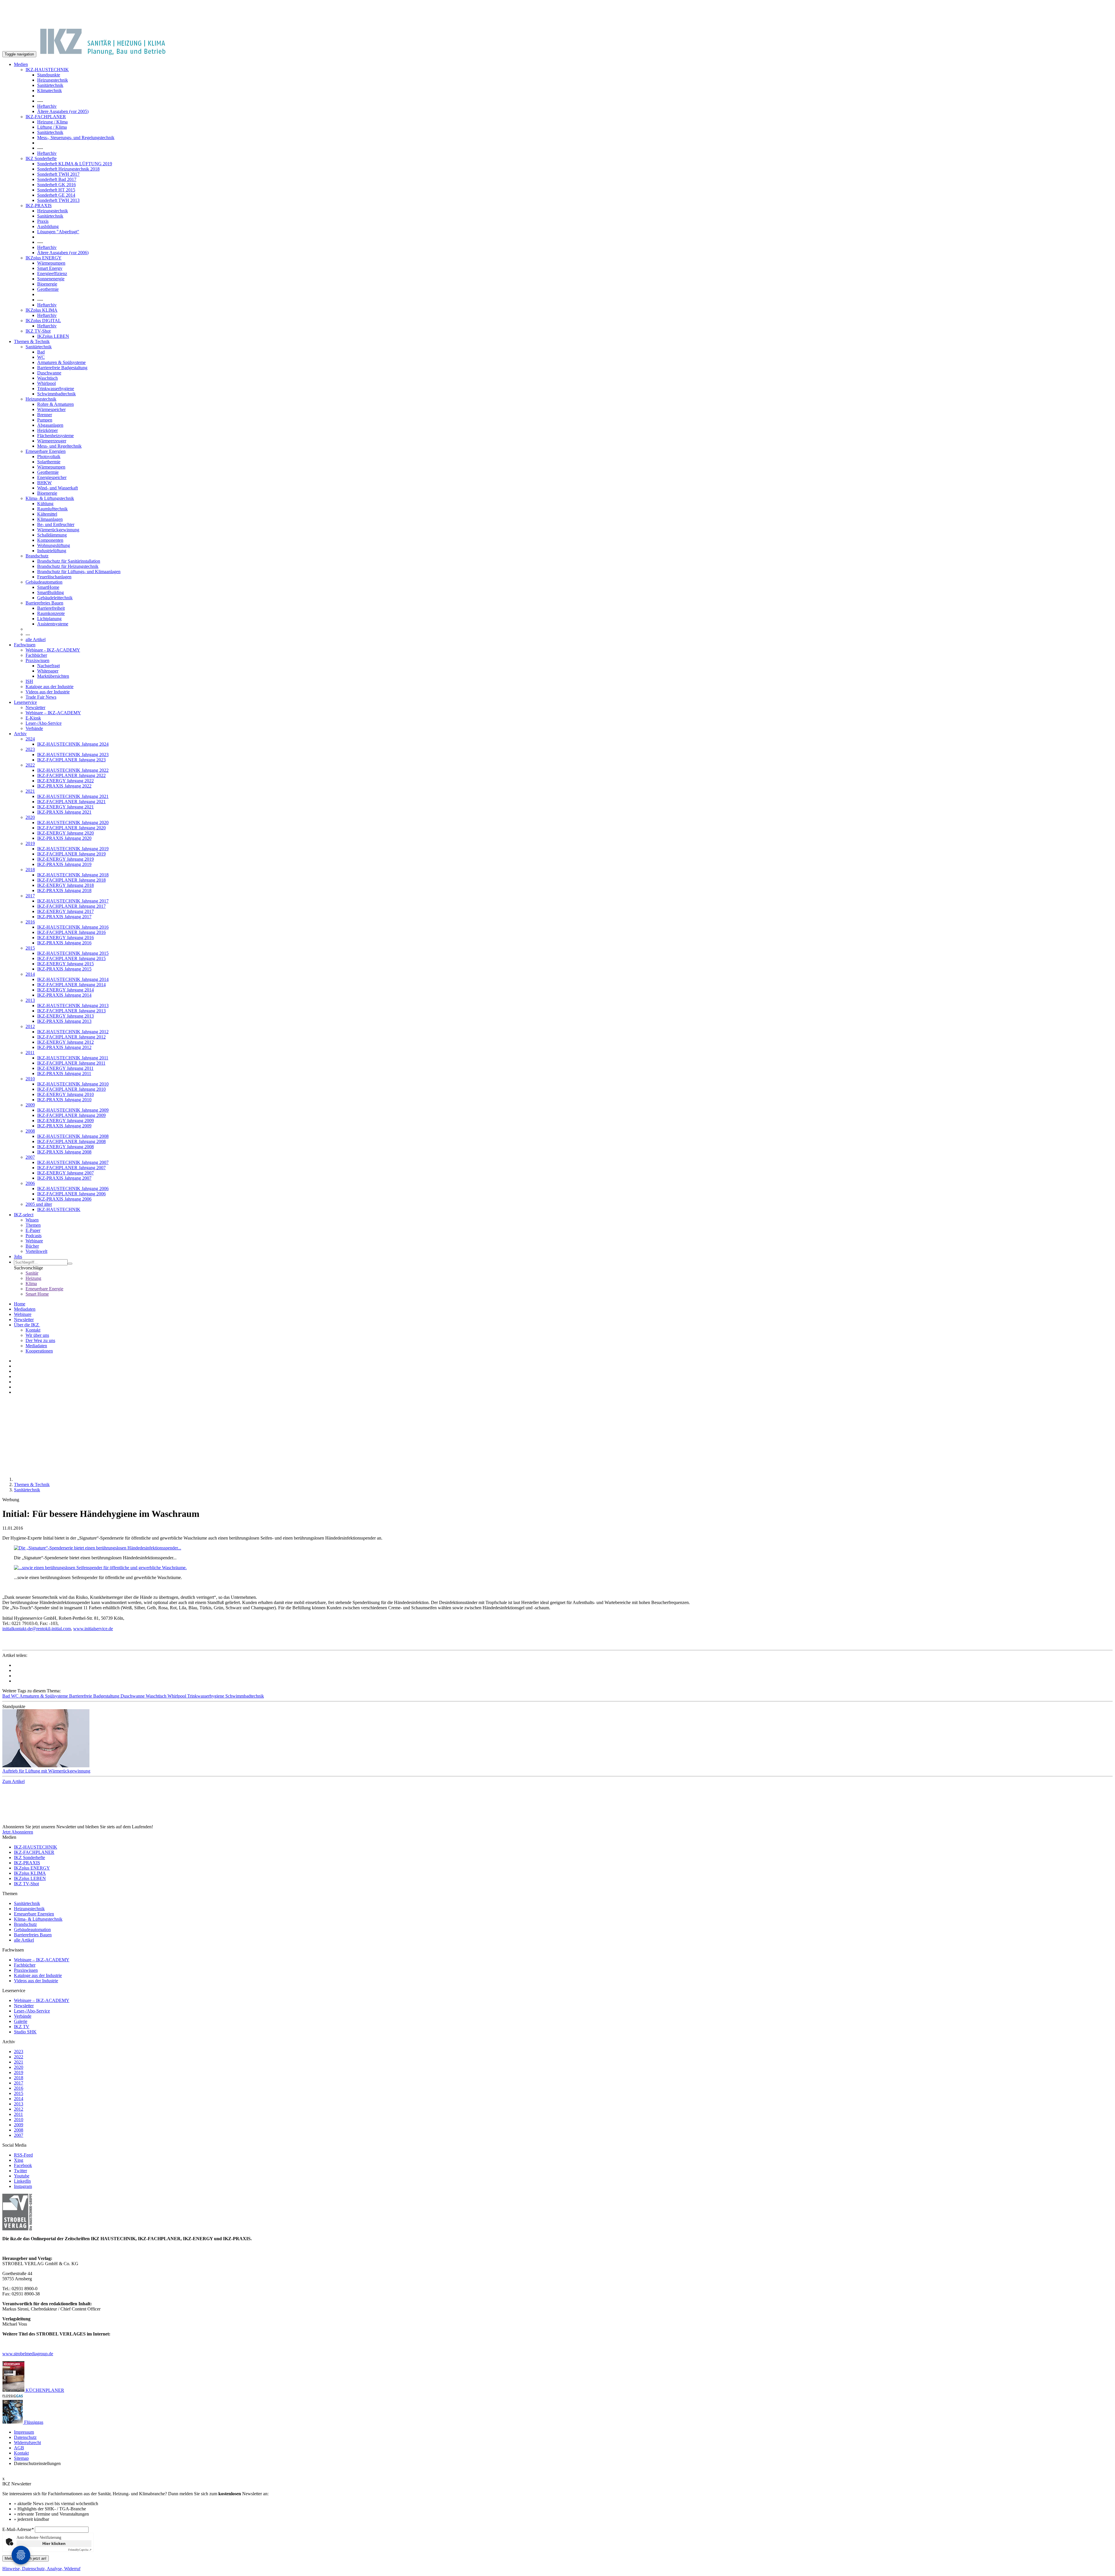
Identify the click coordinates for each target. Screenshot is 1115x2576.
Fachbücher (36, 655)
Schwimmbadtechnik (56, 394)
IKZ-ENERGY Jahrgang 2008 (65, 1147)
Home (20, 1304)
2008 (30, 1131)
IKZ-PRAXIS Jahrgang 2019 (64, 864)
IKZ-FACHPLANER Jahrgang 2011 (71, 1063)
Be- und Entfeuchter (56, 524)
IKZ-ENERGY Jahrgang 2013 (65, 1016)
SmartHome (48, 587)
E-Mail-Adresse (18, 2529)
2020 (30, 817)
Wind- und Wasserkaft (57, 488)
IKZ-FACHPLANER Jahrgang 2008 (71, 1141)
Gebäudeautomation (44, 582)
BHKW (44, 483)
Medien (21, 64)
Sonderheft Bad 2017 (57, 179)
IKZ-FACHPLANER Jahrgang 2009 (71, 1115)
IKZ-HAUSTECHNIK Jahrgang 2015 (73, 953)
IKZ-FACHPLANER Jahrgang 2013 (71, 1011)
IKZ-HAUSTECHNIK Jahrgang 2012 (73, 1032)
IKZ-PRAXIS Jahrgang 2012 (64, 1047)
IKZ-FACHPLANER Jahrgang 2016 (71, 932)
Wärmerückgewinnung (58, 530)
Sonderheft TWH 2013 (58, 200)
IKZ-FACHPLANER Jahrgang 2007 (71, 1168)
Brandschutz (37, 556)
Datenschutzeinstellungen (37, 2463)
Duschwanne (49, 373)
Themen (33, 1225)
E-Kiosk (33, 718)
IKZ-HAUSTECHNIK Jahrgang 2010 (73, 1084)
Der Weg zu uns (40, 1340)
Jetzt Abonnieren (18, 1832)
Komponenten (50, 540)
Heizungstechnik (53, 80)
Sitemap (21, 2458)
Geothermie (48, 289)
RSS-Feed (23, 2155)
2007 (30, 1157)
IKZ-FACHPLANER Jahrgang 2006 (71, 1194)
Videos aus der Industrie (48, 692)
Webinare (34, 1241)
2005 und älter (39, 1204)
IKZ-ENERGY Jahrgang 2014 (65, 990)
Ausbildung (48, 226)
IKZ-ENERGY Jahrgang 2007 (65, 1173)
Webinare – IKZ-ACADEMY (53, 713)
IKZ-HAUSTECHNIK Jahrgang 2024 (73, 744)
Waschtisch (47, 378)
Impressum (24, 2432)
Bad (41, 352)
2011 (30, 1053)
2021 (30, 791)
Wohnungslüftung (54, 545)
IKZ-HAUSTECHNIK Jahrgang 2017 (73, 901)
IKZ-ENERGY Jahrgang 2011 (65, 1068)
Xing (19, 2160)
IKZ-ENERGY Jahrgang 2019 (65, 859)
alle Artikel (36, 639)
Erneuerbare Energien (46, 451)
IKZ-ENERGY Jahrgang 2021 (65, 807)
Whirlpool (46, 383)
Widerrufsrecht (27, 2443)
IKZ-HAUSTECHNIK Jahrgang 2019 (73, 849)
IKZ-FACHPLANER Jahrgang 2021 (71, 802)
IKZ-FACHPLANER (46, 117)
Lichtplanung (49, 619)
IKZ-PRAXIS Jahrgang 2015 (64, 969)
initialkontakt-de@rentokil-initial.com (37, 1629)
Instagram (23, 2186)
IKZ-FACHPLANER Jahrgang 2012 (71, 1037)
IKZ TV (22, 2027)
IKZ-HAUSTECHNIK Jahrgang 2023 (73, 755)
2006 (30, 1183)
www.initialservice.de (93, 1629)
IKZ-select (24, 1215)
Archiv (20, 734)
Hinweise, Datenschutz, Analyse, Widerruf (41, 2569)
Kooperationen (39, 1351)
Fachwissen (25, 645)
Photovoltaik (49, 456)
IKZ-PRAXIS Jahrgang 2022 (64, 786)
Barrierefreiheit (51, 608)
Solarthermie (49, 462)
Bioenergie (47, 284)
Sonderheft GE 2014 (56, 195)
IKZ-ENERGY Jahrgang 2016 (65, 938)
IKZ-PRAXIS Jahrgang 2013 (64, 1021)
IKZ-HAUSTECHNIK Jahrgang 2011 (73, 1058)
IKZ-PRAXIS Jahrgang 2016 (64, 943)
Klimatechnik (50, 90)
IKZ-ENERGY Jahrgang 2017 (65, 911)
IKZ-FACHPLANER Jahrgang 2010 (71, 1089)
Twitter (20, 2171)
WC (41, 357)
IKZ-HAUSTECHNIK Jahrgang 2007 (73, 1162)
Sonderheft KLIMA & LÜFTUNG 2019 (75, 164)
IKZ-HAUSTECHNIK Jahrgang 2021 (73, 796)
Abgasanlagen (50, 425)
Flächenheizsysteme (55, 436)
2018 (30, 870)
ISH (29, 681)
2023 (30, 749)
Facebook (23, 2165)
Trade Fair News (41, 697)
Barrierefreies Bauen (44, 603)
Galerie (21, 2021)
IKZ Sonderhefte (41, 158)
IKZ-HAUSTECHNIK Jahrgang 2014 (73, 979)
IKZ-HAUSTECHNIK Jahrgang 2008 (73, 1136)
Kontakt (33, 1330)
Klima (31, 1283)
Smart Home (37, 1294)
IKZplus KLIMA (42, 310)
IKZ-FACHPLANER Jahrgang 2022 (71, 775)
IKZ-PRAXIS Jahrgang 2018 (64, 890)
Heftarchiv (47, 106)
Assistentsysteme (53, 624)
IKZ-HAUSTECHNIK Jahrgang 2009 (73, 1110)
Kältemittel (47, 514)
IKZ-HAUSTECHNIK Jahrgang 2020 (73, 823)
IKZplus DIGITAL (43, 321)
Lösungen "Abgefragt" (58, 232)
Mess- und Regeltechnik (59, 446)
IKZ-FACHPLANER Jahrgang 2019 (71, 854)
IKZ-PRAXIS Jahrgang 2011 (64, 1073)
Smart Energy (50, 268)
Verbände (34, 728)
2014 (30, 974)
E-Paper (33, 1230)
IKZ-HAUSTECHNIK (47, 70)
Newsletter (35, 707)
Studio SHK (25, 2032)
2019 (30, 843)
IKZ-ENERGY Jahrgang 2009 (65, 1121)
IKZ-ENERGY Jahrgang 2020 (65, 833)
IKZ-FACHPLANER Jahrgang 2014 (71, 985)
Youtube (22, 2176)
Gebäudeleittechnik (55, 598)
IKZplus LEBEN (53, 336)
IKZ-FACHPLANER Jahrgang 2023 (71, 760)
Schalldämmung (52, 535)
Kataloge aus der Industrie (50, 687)
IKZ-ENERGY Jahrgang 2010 (65, 1094)
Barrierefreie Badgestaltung (62, 368)
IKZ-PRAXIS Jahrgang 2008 (64, 1152)
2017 (30, 896)
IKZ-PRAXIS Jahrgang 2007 (64, 1178)
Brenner (45, 415)
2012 (30, 1026)
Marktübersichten (53, 676)
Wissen (32, 1220)
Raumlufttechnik (52, 509)
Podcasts (34, 1236)
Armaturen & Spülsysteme (61, 362)
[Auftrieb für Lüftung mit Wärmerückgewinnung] (557, 1739)
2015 (30, 948)
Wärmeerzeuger (52, 441)
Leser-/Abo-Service (44, 723)
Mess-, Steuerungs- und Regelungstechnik (76, 138)
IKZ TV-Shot (38, 331)
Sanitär (32, 1273)
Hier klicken (54, 2543)
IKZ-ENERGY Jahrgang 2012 (65, 1042)
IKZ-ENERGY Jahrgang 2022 (65, 781)
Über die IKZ (27, 1325)
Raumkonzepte (51, 613)
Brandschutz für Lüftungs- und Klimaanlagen (79, 572)
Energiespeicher (52, 477)
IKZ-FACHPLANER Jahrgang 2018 (71, 880)
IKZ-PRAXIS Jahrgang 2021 (64, 812)
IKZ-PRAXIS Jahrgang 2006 (64, 1199)
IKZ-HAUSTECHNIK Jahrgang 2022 (73, 770)
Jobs (18, 1256)
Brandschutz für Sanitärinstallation (69, 561)
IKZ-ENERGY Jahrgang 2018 (65, 885)
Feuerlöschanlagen (54, 577)
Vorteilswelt (36, 1251)
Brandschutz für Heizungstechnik (68, 566)
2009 (30, 1105)
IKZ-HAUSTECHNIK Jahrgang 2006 (73, 1189)
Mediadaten (25, 1309)
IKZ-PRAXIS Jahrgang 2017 (64, 917)
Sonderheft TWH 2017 (58, 174)
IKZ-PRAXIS (39, 206)
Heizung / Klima (52, 122)
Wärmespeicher (51, 409)
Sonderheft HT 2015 (56, 190)
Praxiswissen (37, 660)
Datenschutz (25, 2437)
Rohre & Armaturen (55, 404)
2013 (30, 1000)
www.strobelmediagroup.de (28, 2354)
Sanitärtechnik (50, 85)
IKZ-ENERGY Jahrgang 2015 (65, 964)
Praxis (43, 221)
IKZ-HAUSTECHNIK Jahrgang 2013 (73, 1006)
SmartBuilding (51, 592)
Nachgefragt (48, 666)
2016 (30, 922)
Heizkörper (47, 430)
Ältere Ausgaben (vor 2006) (63, 253)
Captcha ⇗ (80, 2550)
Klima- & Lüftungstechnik (50, 498)
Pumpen (45, 420)
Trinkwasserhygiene (56, 389)
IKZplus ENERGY (44, 258)
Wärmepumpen (51, 263)
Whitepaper (48, 671)
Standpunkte (49, 75)
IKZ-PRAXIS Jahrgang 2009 (64, 1126)
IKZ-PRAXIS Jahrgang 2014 (64, 995)
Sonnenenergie (51, 279)
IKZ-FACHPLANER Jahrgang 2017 (71, 906)
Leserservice (25, 702)
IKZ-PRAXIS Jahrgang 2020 (64, 838)
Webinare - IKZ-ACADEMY (53, 650)
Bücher (32, 1246)
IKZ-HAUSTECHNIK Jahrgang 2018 (73, 875)
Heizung (33, 1278)
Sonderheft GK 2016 (56, 185)
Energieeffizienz (52, 273)
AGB (19, 2448)
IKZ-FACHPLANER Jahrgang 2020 (71, 828)
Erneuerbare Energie (44, 1289)
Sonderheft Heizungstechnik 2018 (68, 169)
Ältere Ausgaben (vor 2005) (63, 111)
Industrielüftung (52, 551)
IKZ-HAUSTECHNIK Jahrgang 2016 (73, 927)
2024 (30, 739)
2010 (30, 1079)
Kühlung (45, 504)
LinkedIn (22, 2181)
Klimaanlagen (50, 519)
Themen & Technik (32, 341)
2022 (30, 765)
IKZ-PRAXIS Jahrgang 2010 (64, 1100)
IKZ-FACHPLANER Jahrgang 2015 (71, 958)
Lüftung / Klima (52, 127)
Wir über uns (37, 1335)
